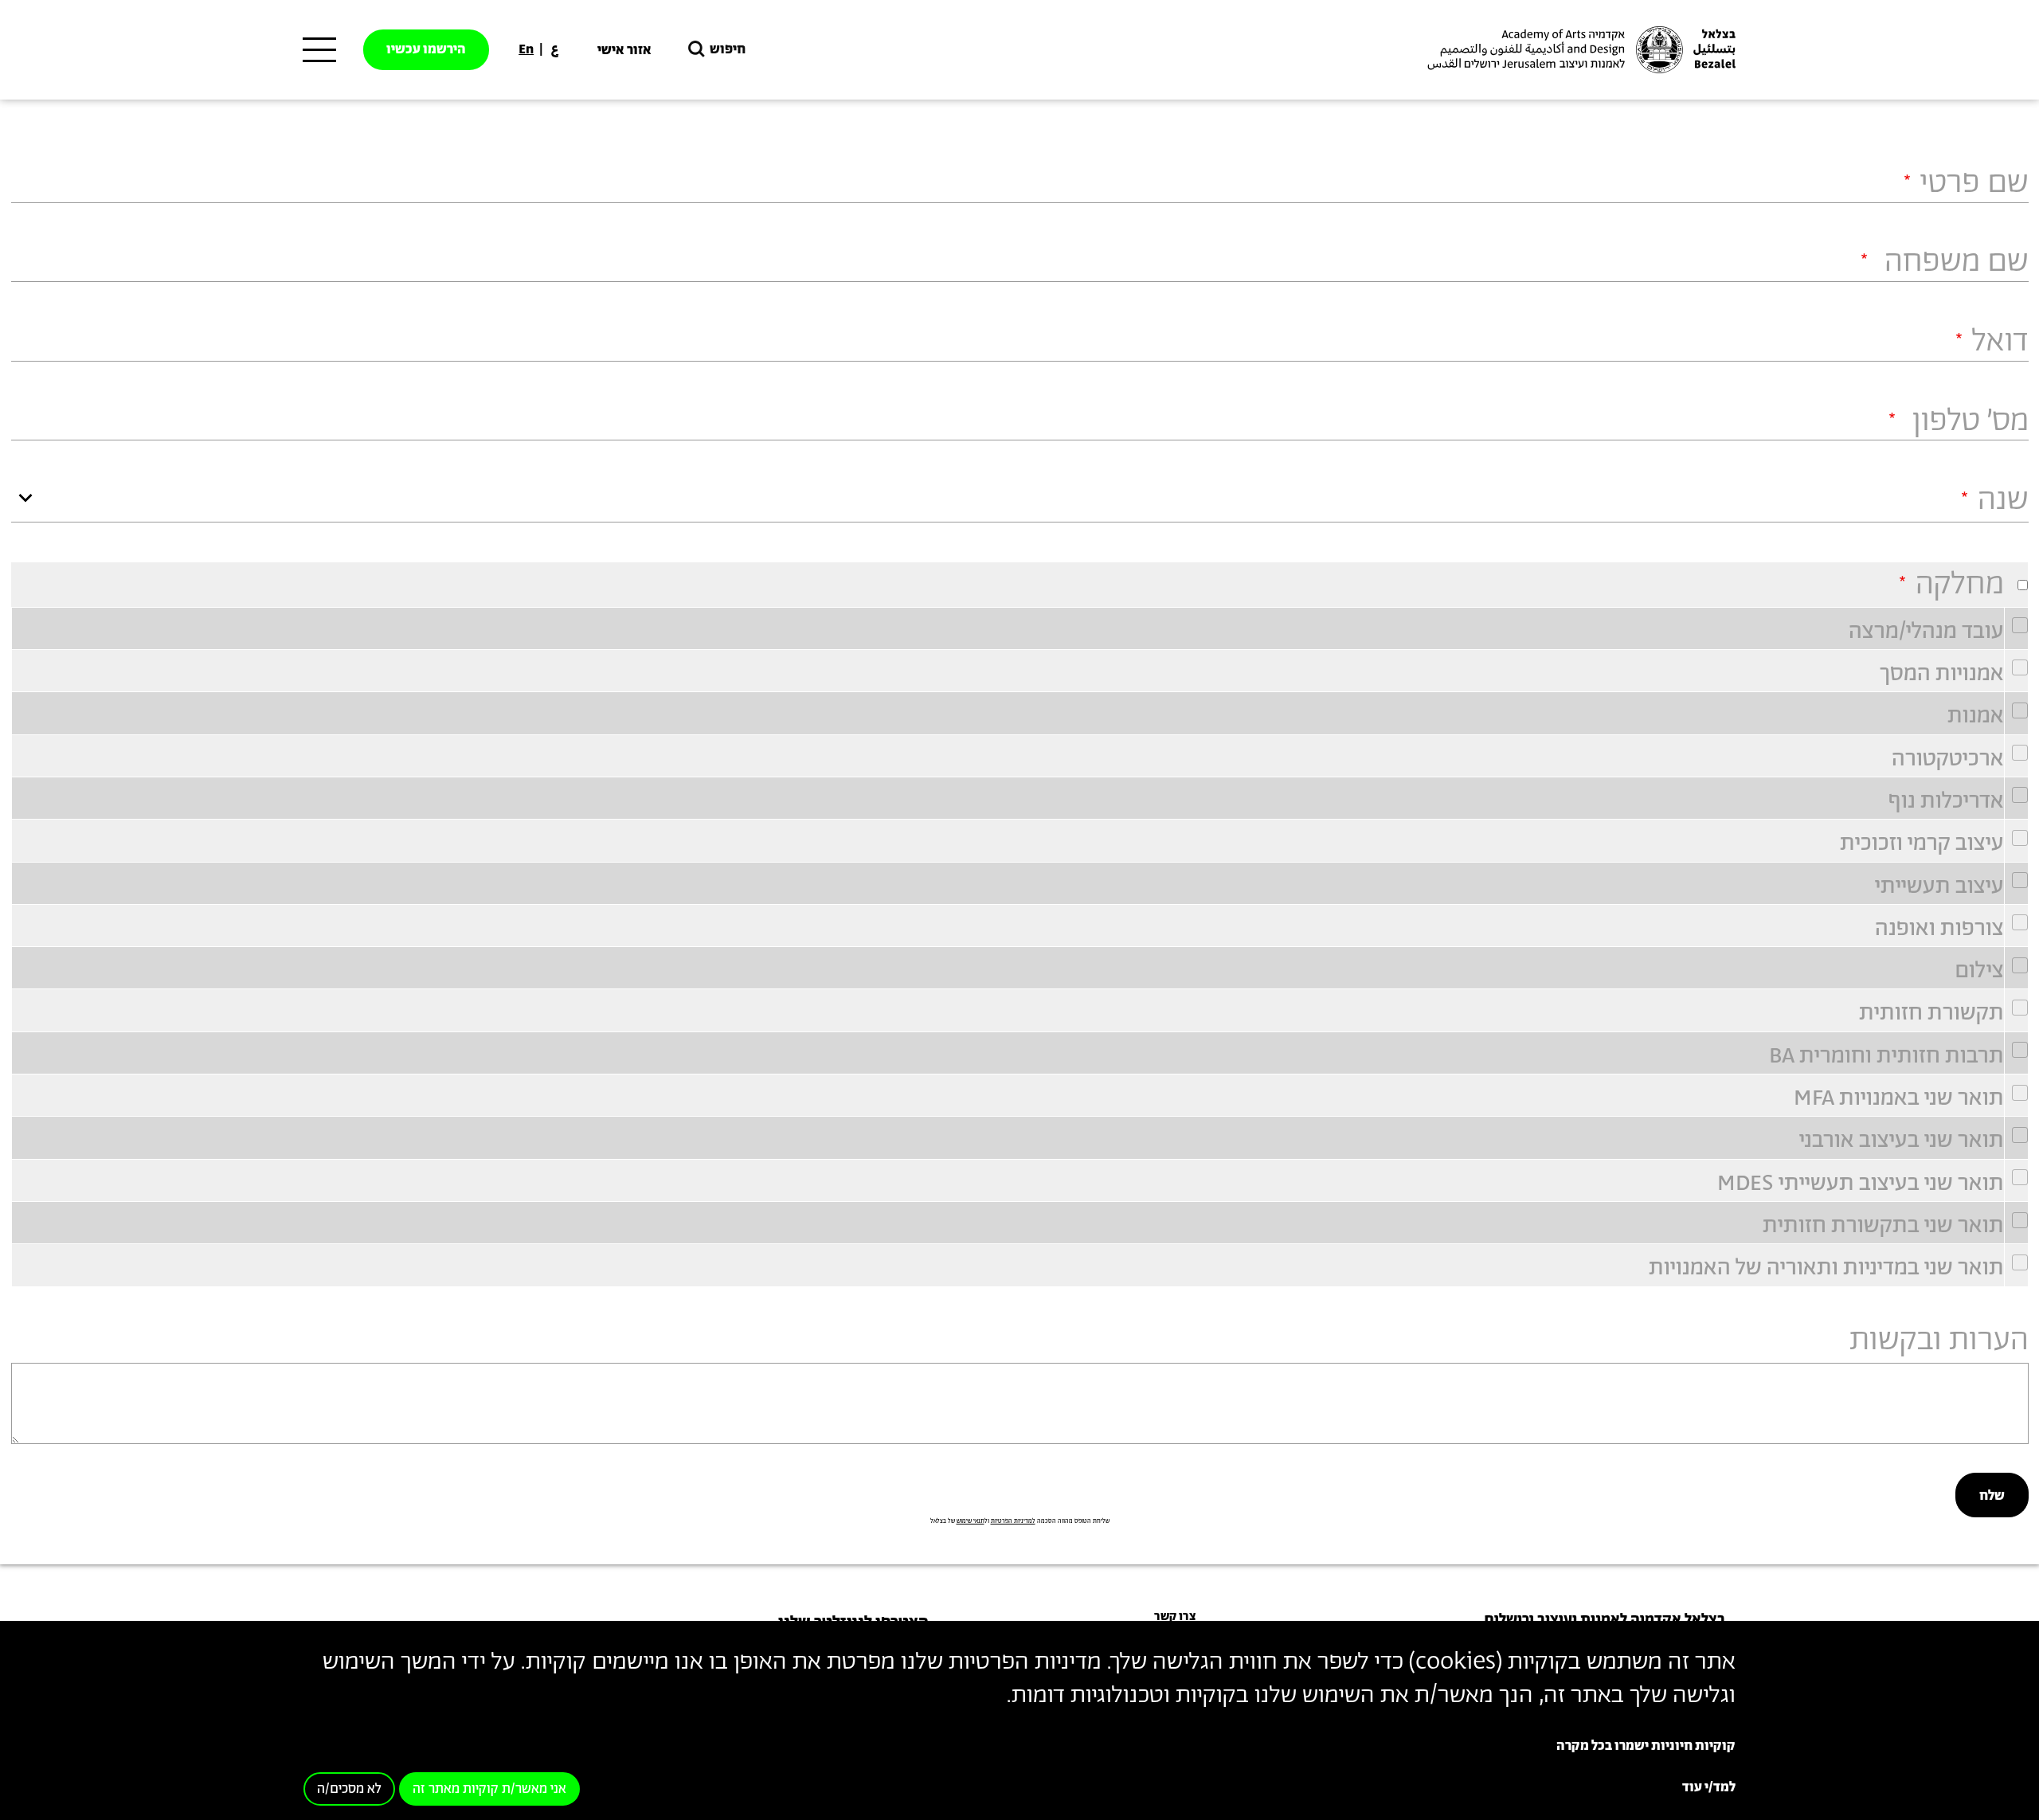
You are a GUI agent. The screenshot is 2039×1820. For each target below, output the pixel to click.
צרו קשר (1175, 1616)
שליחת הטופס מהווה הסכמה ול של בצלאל (1020, 1521)
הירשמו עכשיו (426, 49)
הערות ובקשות (1939, 1341)
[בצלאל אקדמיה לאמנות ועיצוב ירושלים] (1579, 50)
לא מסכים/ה (349, 1789)
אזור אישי (624, 50)
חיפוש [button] (728, 49)
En (526, 49)
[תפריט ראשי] (319, 50)
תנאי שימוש (971, 1521)
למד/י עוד (1709, 1787)
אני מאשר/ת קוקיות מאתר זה (489, 1789)
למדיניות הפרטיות (1013, 1521)
